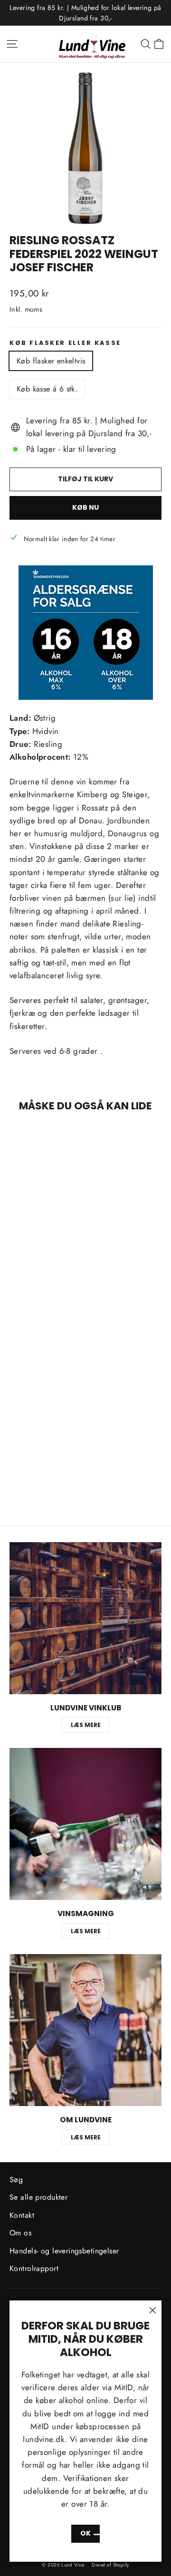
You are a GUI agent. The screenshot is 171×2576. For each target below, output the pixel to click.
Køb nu (85, 507)
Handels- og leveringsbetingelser (64, 2251)
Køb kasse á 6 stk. (47, 389)
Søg (16, 2180)
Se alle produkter (38, 2197)
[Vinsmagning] (85, 1824)
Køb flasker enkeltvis (51, 361)
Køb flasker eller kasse (65, 343)
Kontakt (22, 2215)
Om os (20, 2233)
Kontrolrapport (34, 2268)
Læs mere (86, 1725)
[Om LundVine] (85, 2030)
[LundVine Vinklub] (85, 1618)
